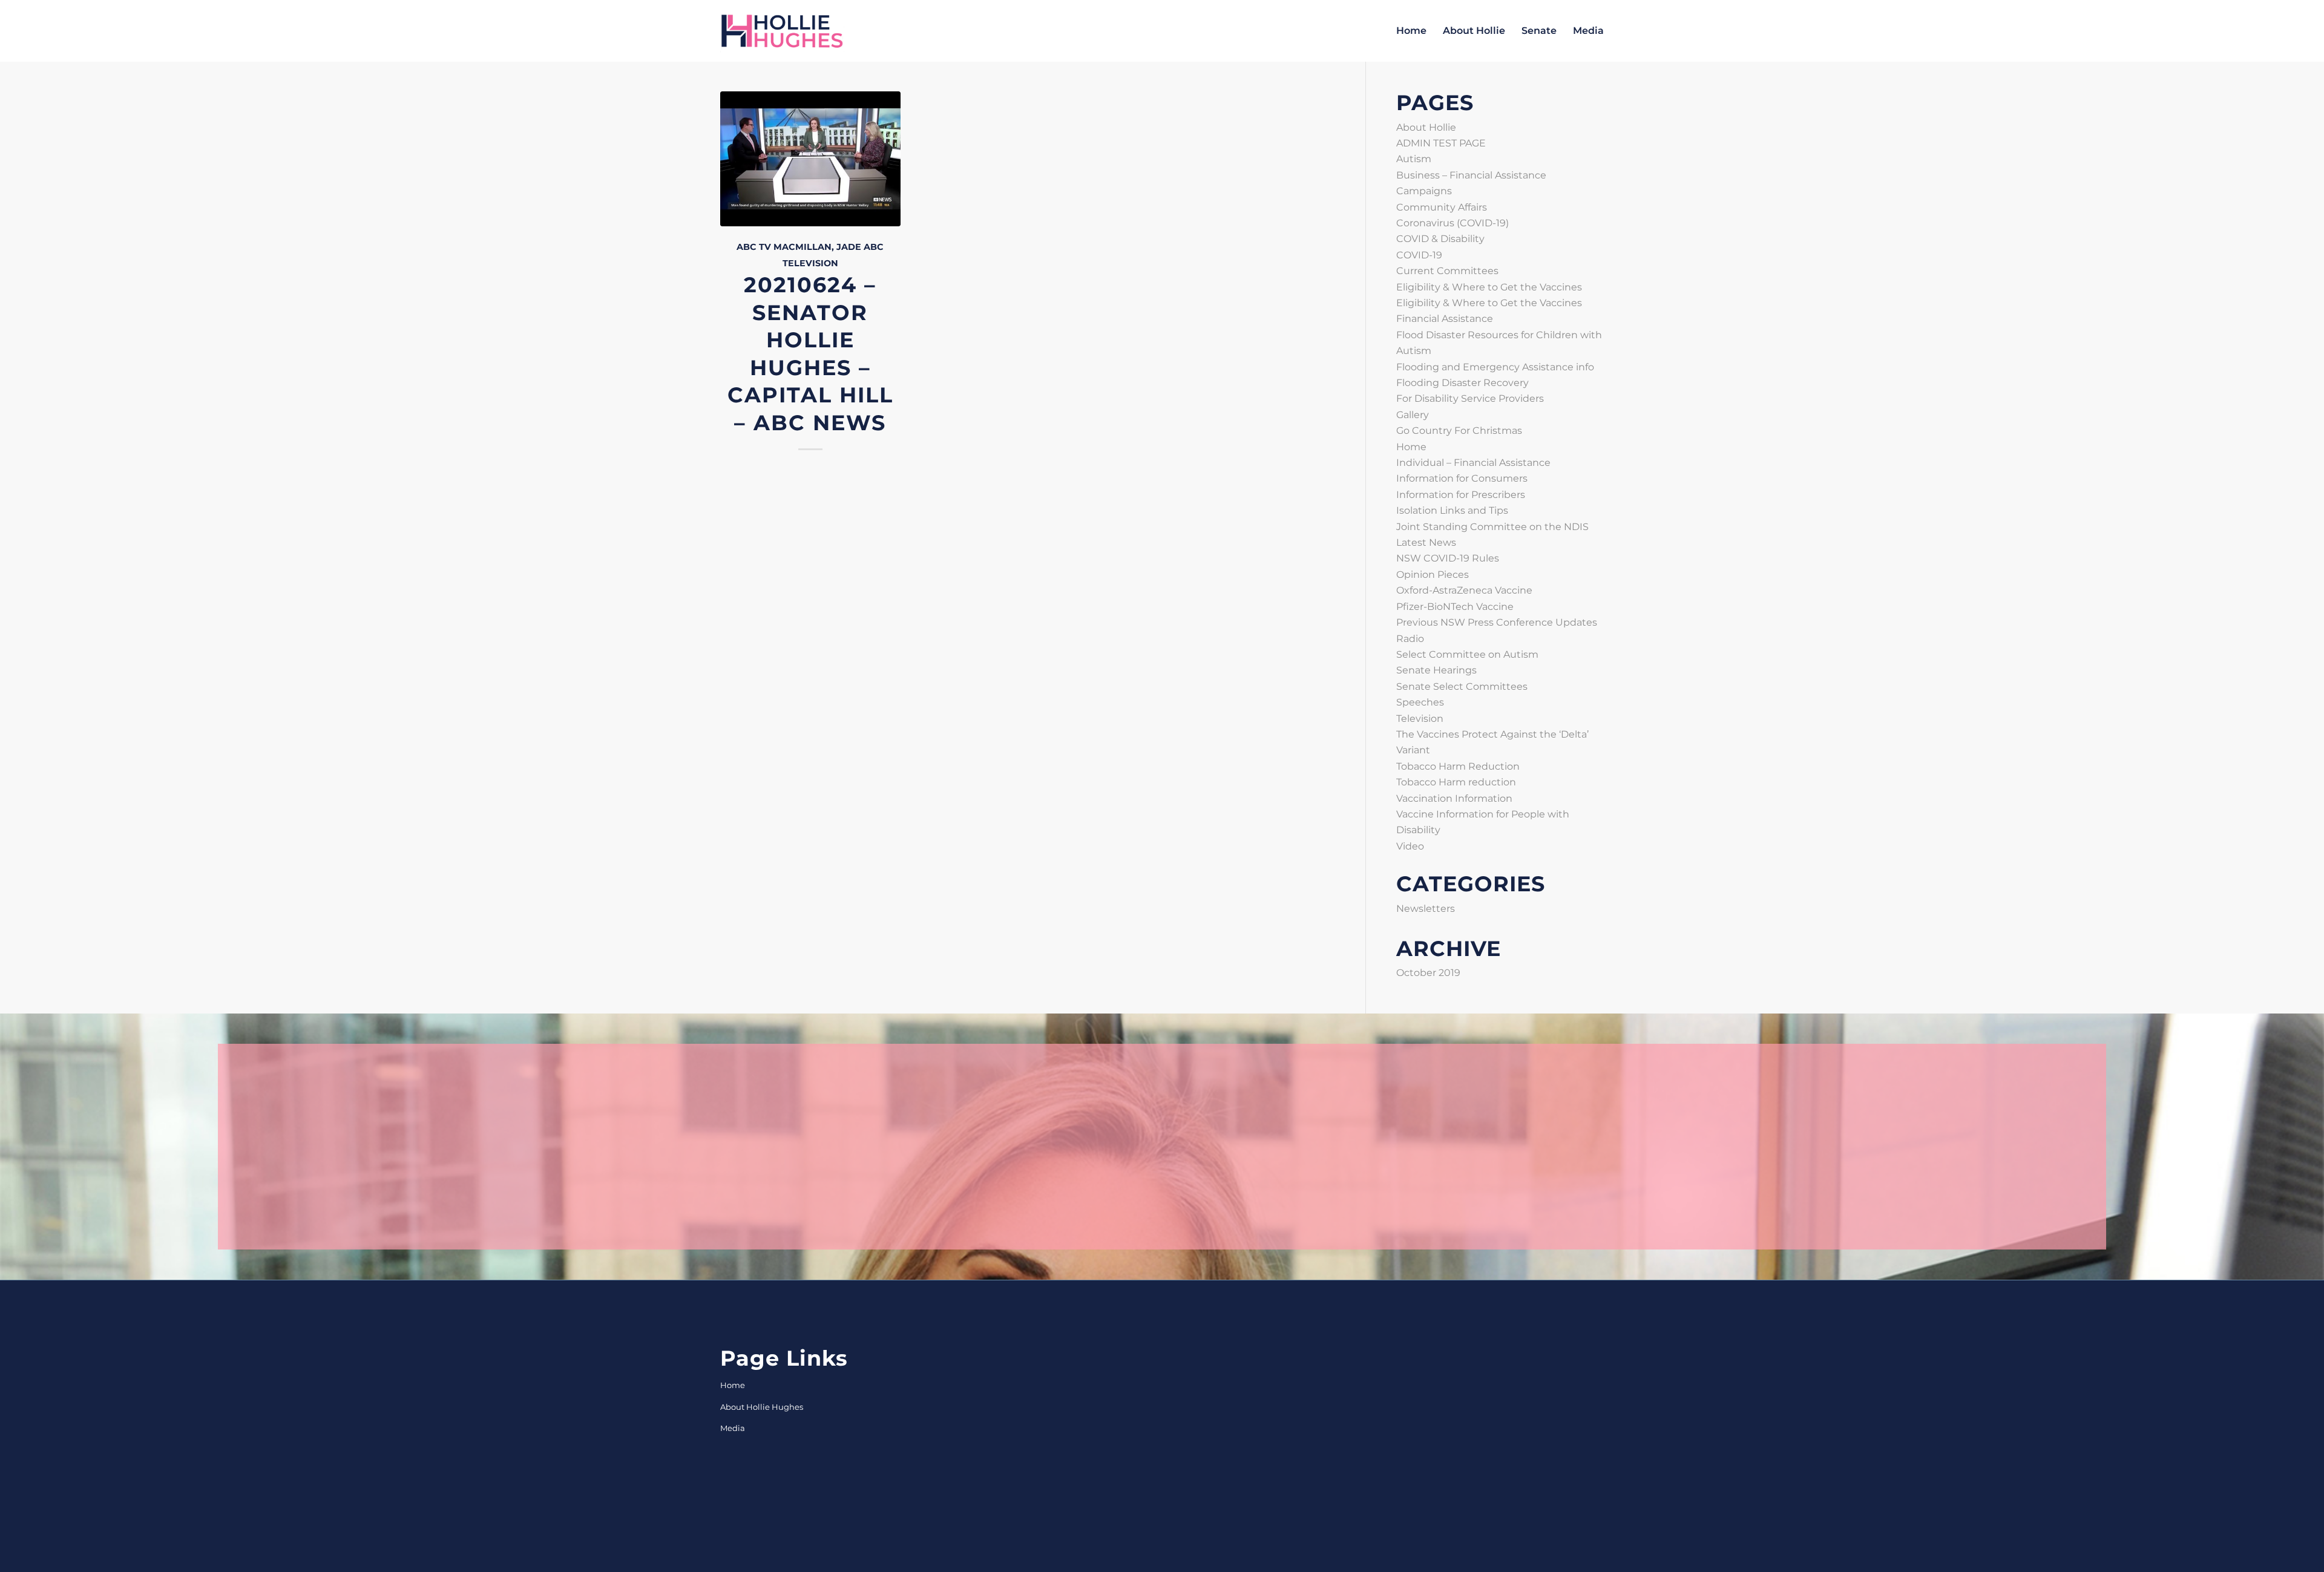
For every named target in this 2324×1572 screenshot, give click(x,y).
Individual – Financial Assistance (1473, 463)
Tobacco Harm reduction (1456, 782)
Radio (1410, 639)
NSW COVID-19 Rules (1448, 558)
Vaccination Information (1454, 798)
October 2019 (1428, 973)
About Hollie (1426, 127)
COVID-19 (1419, 255)
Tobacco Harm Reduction (1458, 766)
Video (1410, 846)
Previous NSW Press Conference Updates (1497, 622)
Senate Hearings (1436, 670)
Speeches (1420, 702)
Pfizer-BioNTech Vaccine (1455, 607)
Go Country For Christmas (1459, 431)
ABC (874, 247)
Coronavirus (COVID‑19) (1452, 223)
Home (1411, 447)
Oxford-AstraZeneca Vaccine (1464, 590)
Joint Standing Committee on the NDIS (1492, 527)
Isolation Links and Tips (1452, 510)
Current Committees (1447, 271)
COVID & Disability (1440, 239)
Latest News (1426, 542)
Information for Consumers (1462, 478)
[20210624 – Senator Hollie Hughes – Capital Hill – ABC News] (810, 159)
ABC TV (754, 247)
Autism (1414, 159)
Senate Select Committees (1462, 686)
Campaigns (1424, 191)
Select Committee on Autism (1467, 654)
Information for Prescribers (1461, 495)
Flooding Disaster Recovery (1462, 383)
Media (733, 1428)
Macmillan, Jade (817, 247)
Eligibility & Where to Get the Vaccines (1489, 287)
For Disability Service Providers (1470, 398)
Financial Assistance (1445, 319)
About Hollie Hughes (762, 1407)
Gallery (1413, 415)
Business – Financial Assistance (1471, 175)
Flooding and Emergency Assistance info (1495, 367)
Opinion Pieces (1433, 575)
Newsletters (1426, 909)
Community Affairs (1442, 207)
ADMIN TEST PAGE (1441, 143)
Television (810, 263)
